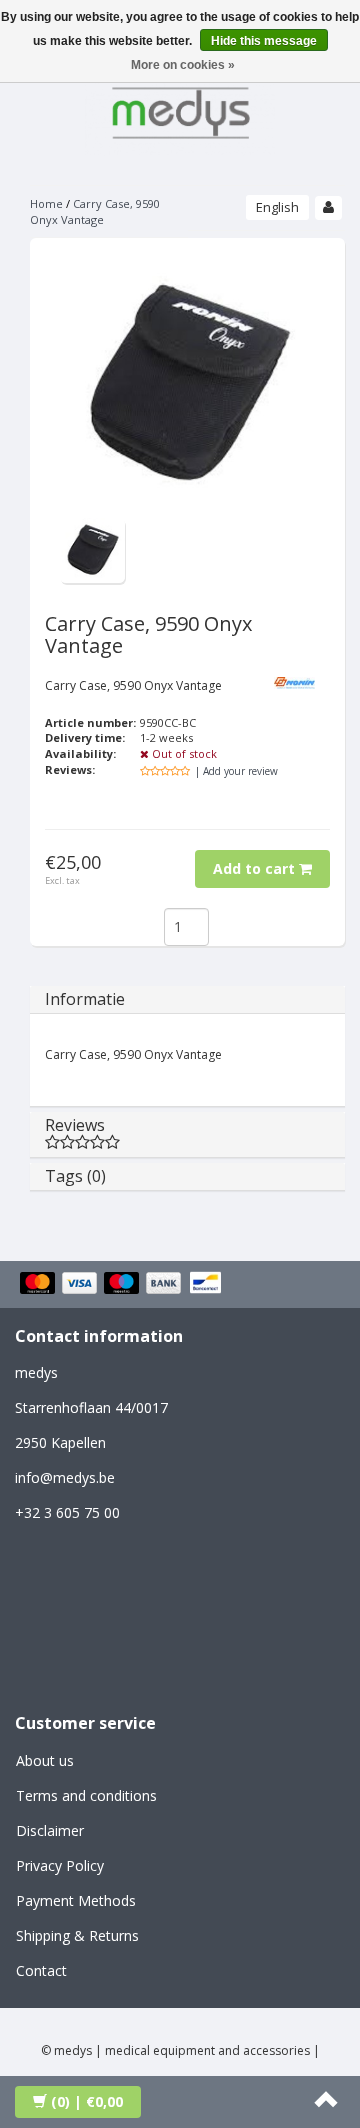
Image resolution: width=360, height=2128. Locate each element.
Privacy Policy (60, 1865)
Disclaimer (50, 1830)
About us (45, 1760)
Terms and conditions (86, 1795)
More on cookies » (183, 65)
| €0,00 (87, 2101)
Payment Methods (76, 1900)
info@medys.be (65, 1477)
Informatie (85, 999)
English (277, 207)
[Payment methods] (123, 1284)
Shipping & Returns (77, 1935)
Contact (41, 1970)
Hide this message (264, 41)
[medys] (180, 109)
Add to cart (256, 868)
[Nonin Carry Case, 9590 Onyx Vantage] (92, 549)
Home (46, 203)
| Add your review (236, 771)
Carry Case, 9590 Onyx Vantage (95, 211)
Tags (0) (75, 1176)
